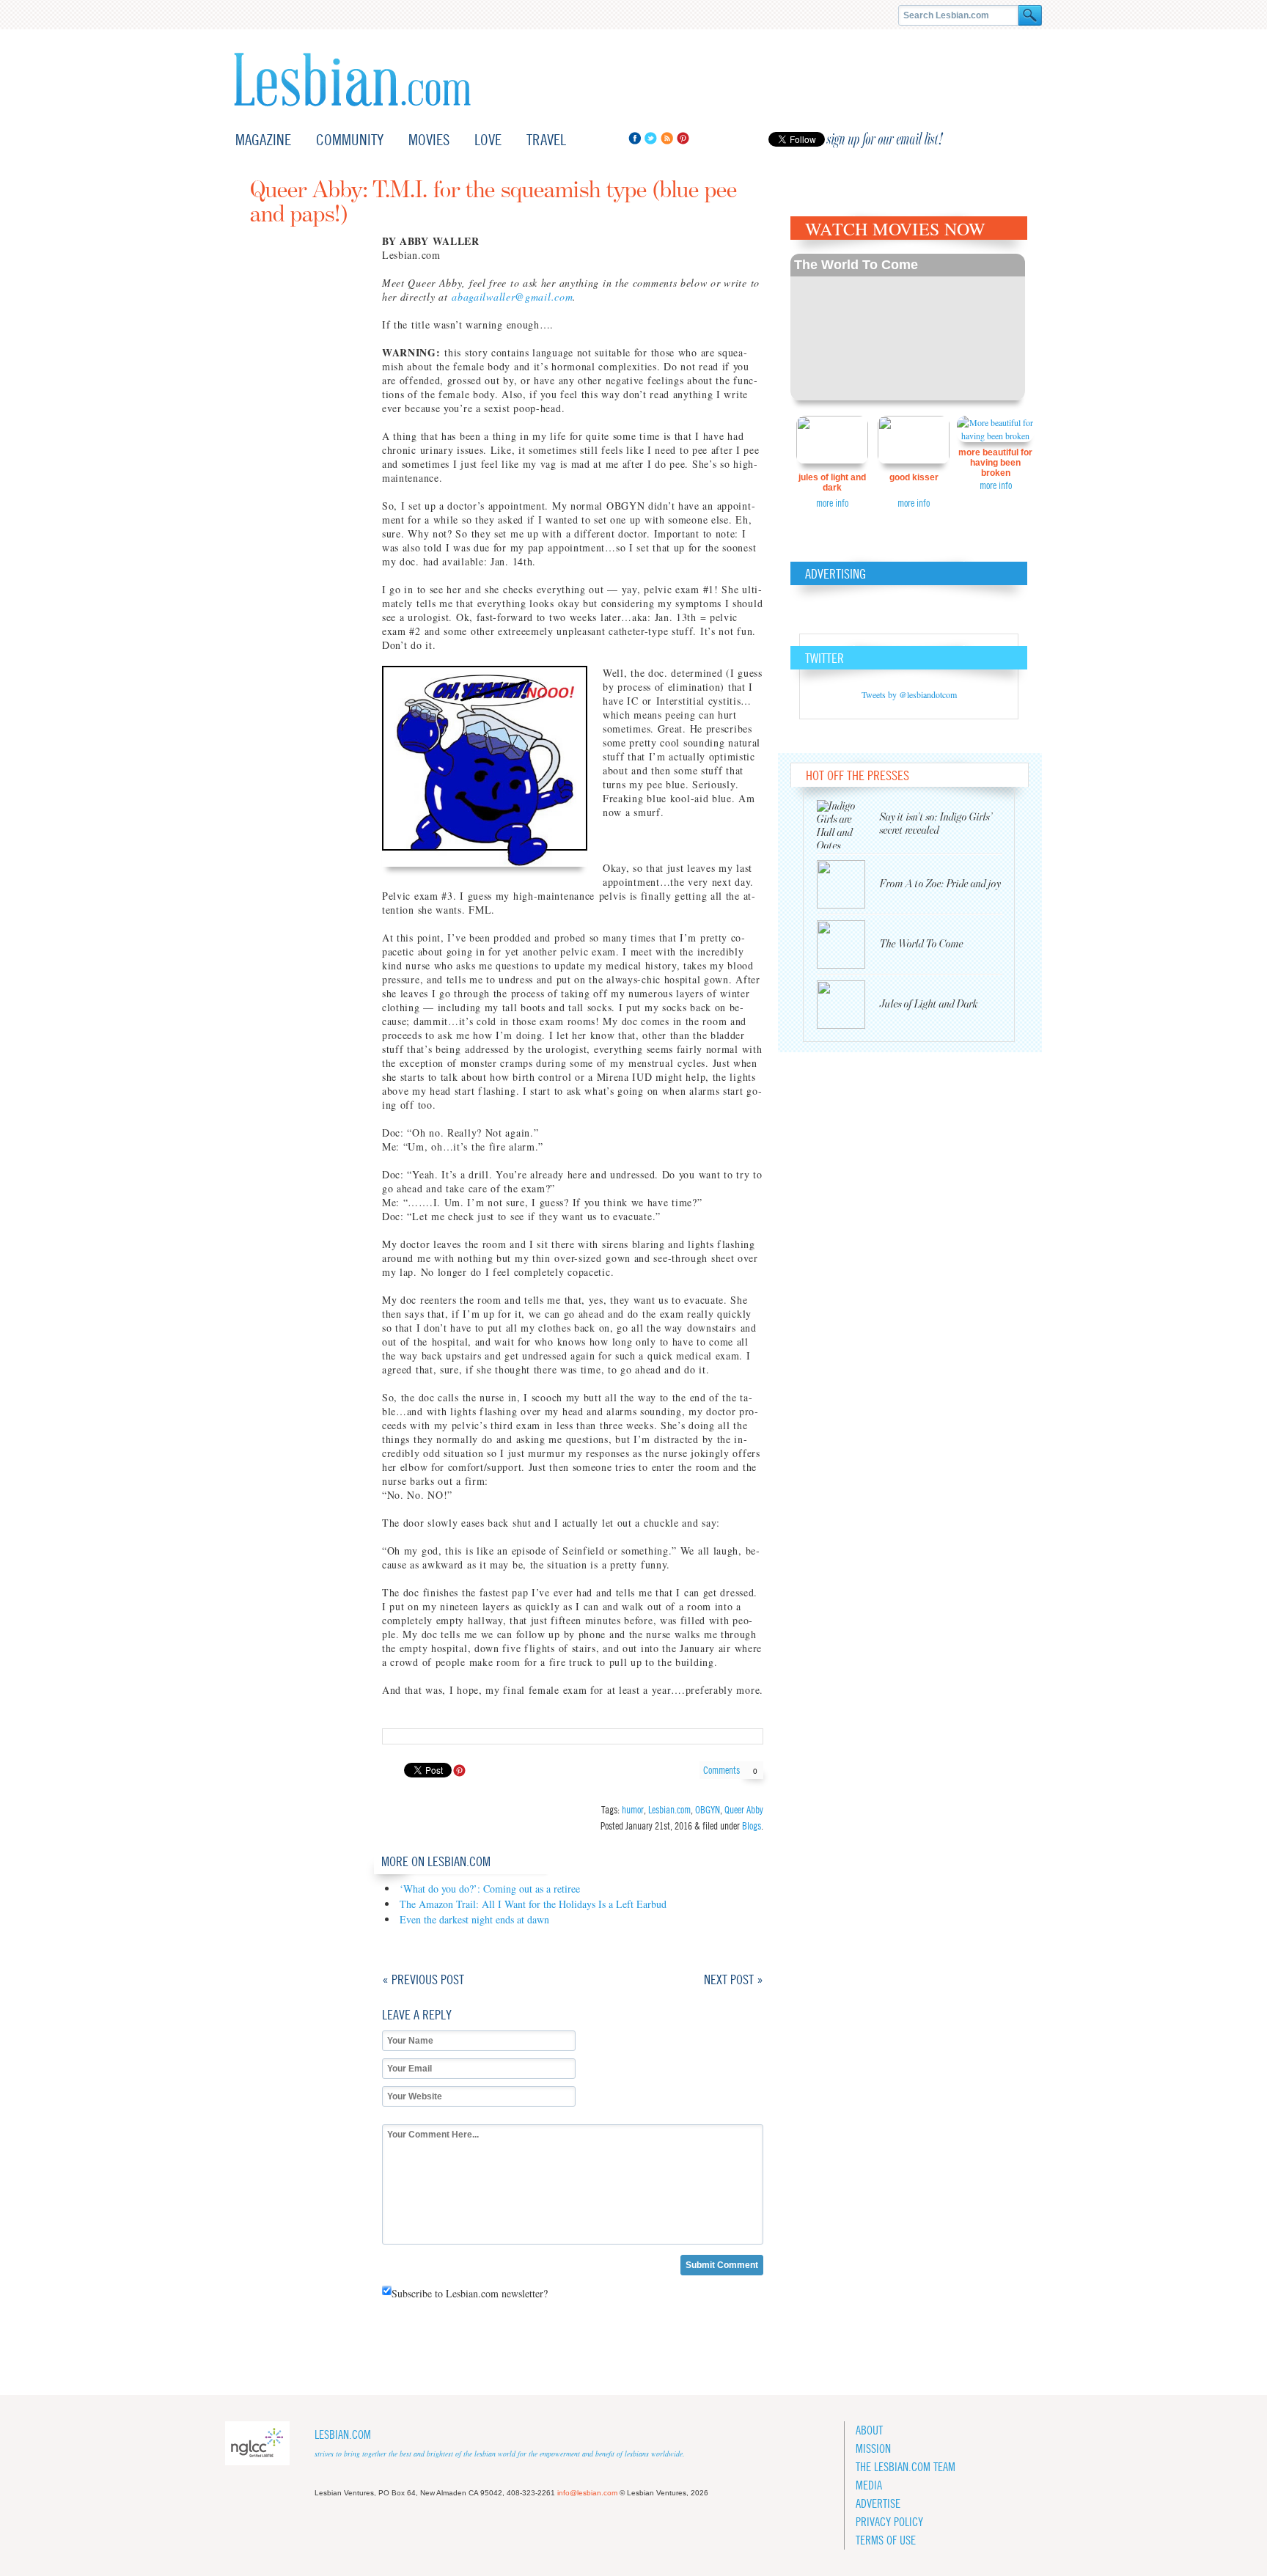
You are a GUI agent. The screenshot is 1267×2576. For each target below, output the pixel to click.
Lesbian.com (352, 80)
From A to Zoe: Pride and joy (940, 884)
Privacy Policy (889, 2522)
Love (488, 140)
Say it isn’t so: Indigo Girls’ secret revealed (936, 824)
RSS (667, 138)
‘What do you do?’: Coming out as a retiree (490, 1889)
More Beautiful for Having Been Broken (995, 463)
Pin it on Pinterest (459, 1770)
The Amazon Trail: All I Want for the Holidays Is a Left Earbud (533, 1904)
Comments (730, 1770)
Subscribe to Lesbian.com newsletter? (470, 2293)
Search (1030, 15)
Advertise (878, 2504)
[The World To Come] (848, 944)
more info (832, 503)
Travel (546, 140)
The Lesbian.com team (906, 2467)
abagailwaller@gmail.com (512, 297)
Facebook (635, 138)
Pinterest (683, 138)
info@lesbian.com (587, 2493)
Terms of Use (886, 2540)
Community (350, 140)
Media (869, 2485)
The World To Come (856, 265)
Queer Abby (744, 1810)
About (869, 2430)
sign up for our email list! (885, 139)
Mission (873, 2449)
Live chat (1013, 140)
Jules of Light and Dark (832, 482)
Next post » (734, 1979)
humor (633, 1810)
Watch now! (908, 327)
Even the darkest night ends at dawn (474, 1919)
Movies (429, 140)
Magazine (263, 140)
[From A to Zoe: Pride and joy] (848, 884)
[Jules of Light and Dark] (848, 1005)
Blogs (752, 1826)
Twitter (651, 138)
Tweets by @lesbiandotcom (909, 694)
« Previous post (423, 1979)
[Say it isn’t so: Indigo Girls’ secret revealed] (848, 824)
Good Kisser (914, 477)
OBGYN (708, 1810)
